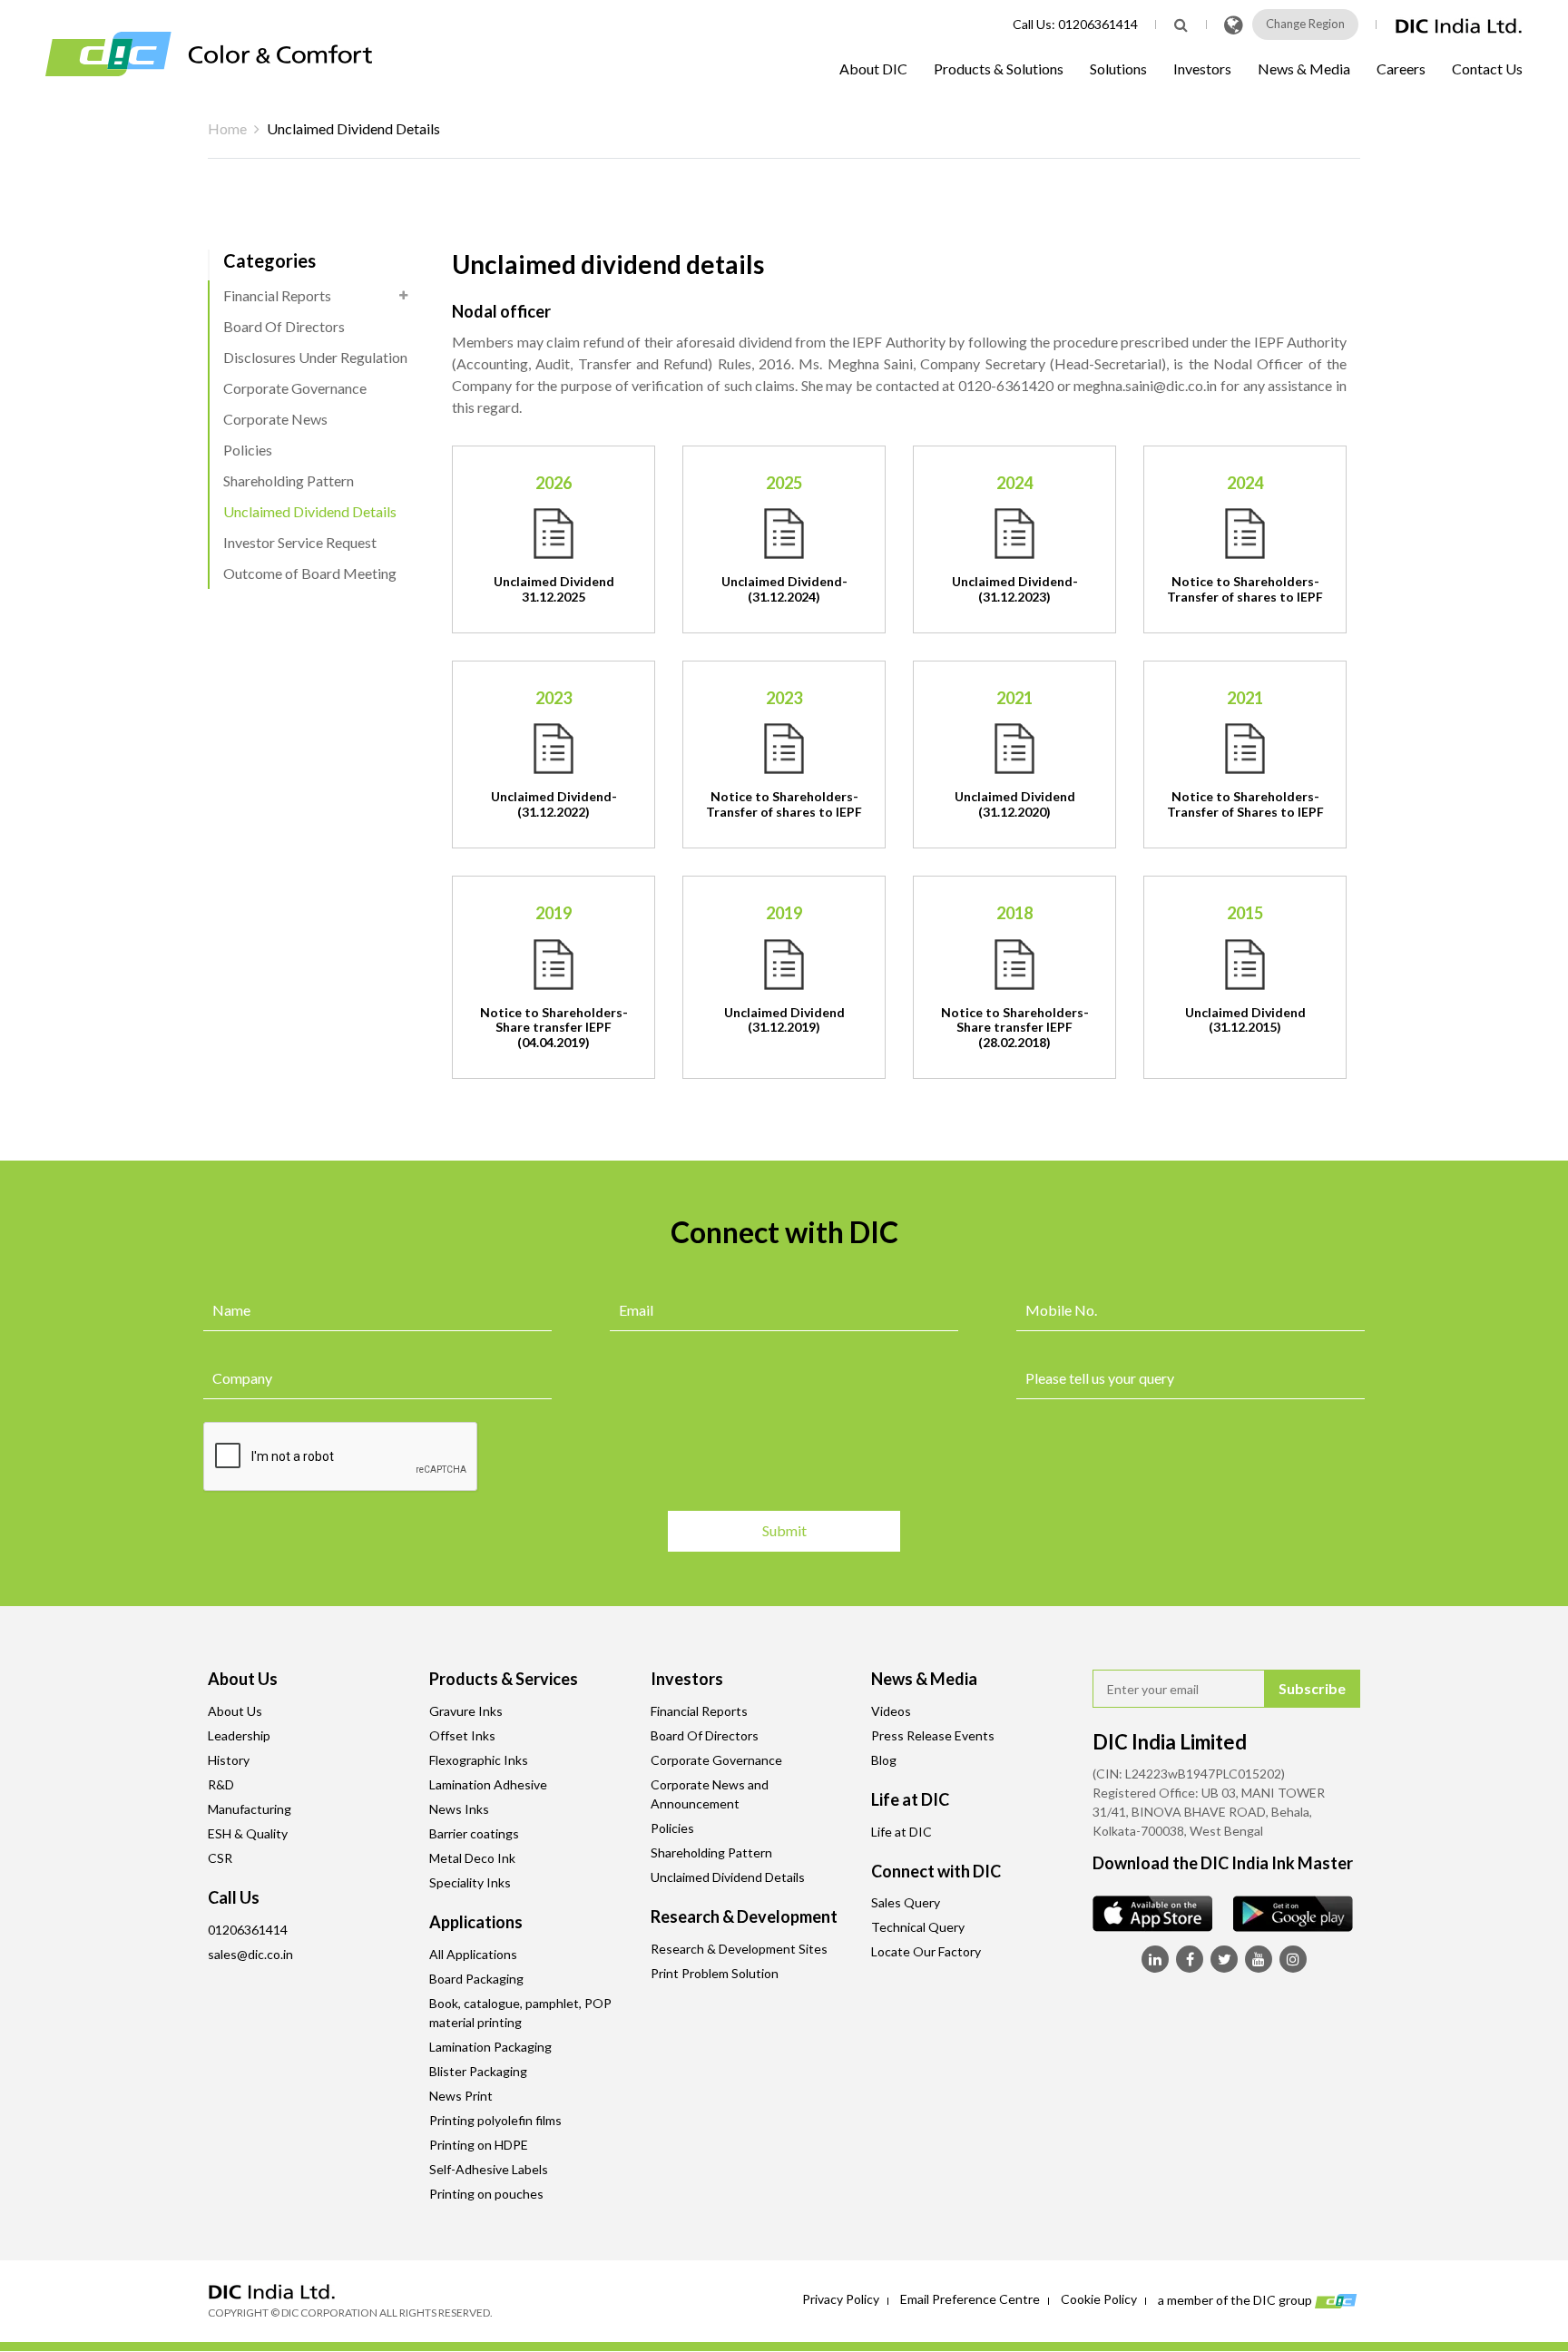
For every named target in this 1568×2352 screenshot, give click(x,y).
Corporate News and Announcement (710, 1794)
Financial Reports (277, 295)
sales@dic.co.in (250, 1954)
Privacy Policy (841, 2299)
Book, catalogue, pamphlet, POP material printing (520, 2013)
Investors (1202, 69)
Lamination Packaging (490, 2047)
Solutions (1118, 69)
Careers (1401, 69)
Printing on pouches (486, 2194)
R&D (221, 1784)
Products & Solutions (999, 69)
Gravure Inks (466, 1711)
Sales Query (906, 1902)
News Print (461, 2096)
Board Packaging (476, 1979)
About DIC (873, 69)
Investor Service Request (300, 542)
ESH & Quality (248, 1833)
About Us (235, 1711)
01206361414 (1098, 24)
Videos (891, 1711)
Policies (248, 450)
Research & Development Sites (739, 1949)
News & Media (1304, 69)
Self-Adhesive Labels (489, 2169)
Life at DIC (902, 1832)
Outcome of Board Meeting (310, 573)
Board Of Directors (284, 326)
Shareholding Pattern (289, 480)
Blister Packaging (478, 2071)
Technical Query (918, 1927)
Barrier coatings (474, 1833)
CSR (220, 1858)
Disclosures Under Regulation (315, 357)
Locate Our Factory (926, 1951)
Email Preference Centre (970, 2299)
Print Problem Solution (715, 1973)
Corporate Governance (295, 388)
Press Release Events (933, 1735)
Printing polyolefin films (495, 2120)
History (229, 1760)
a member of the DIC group (1236, 2299)
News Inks (459, 1809)
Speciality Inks (470, 1882)
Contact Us (1487, 69)
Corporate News (275, 419)
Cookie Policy (1099, 2299)
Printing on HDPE (479, 2145)
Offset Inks (462, 1735)
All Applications (473, 1954)
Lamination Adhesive (488, 1784)
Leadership (239, 1735)
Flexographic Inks (479, 1760)
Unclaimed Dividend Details (310, 511)
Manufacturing (250, 1809)
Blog (884, 1760)
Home (227, 128)
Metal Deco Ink (472, 1858)
